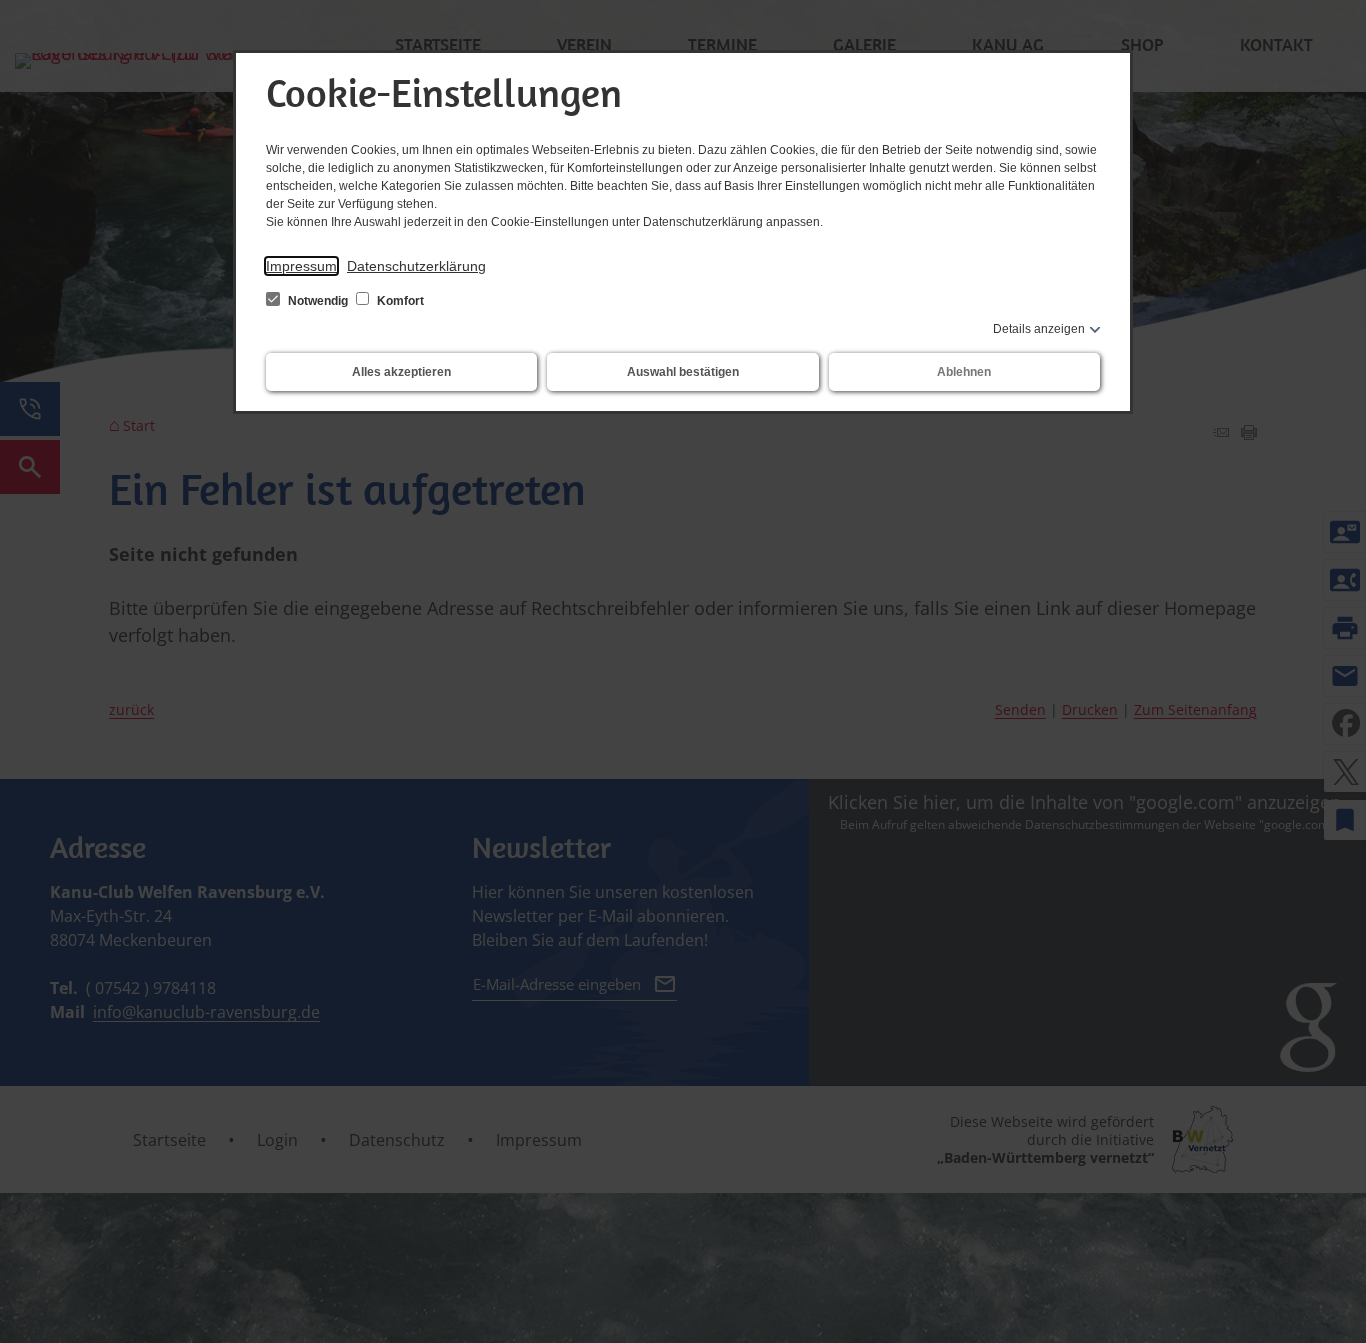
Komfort (399, 301)
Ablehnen (964, 372)
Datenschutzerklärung (416, 266)
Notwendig (318, 301)
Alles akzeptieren (401, 372)
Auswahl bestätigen (683, 372)
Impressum (301, 266)
